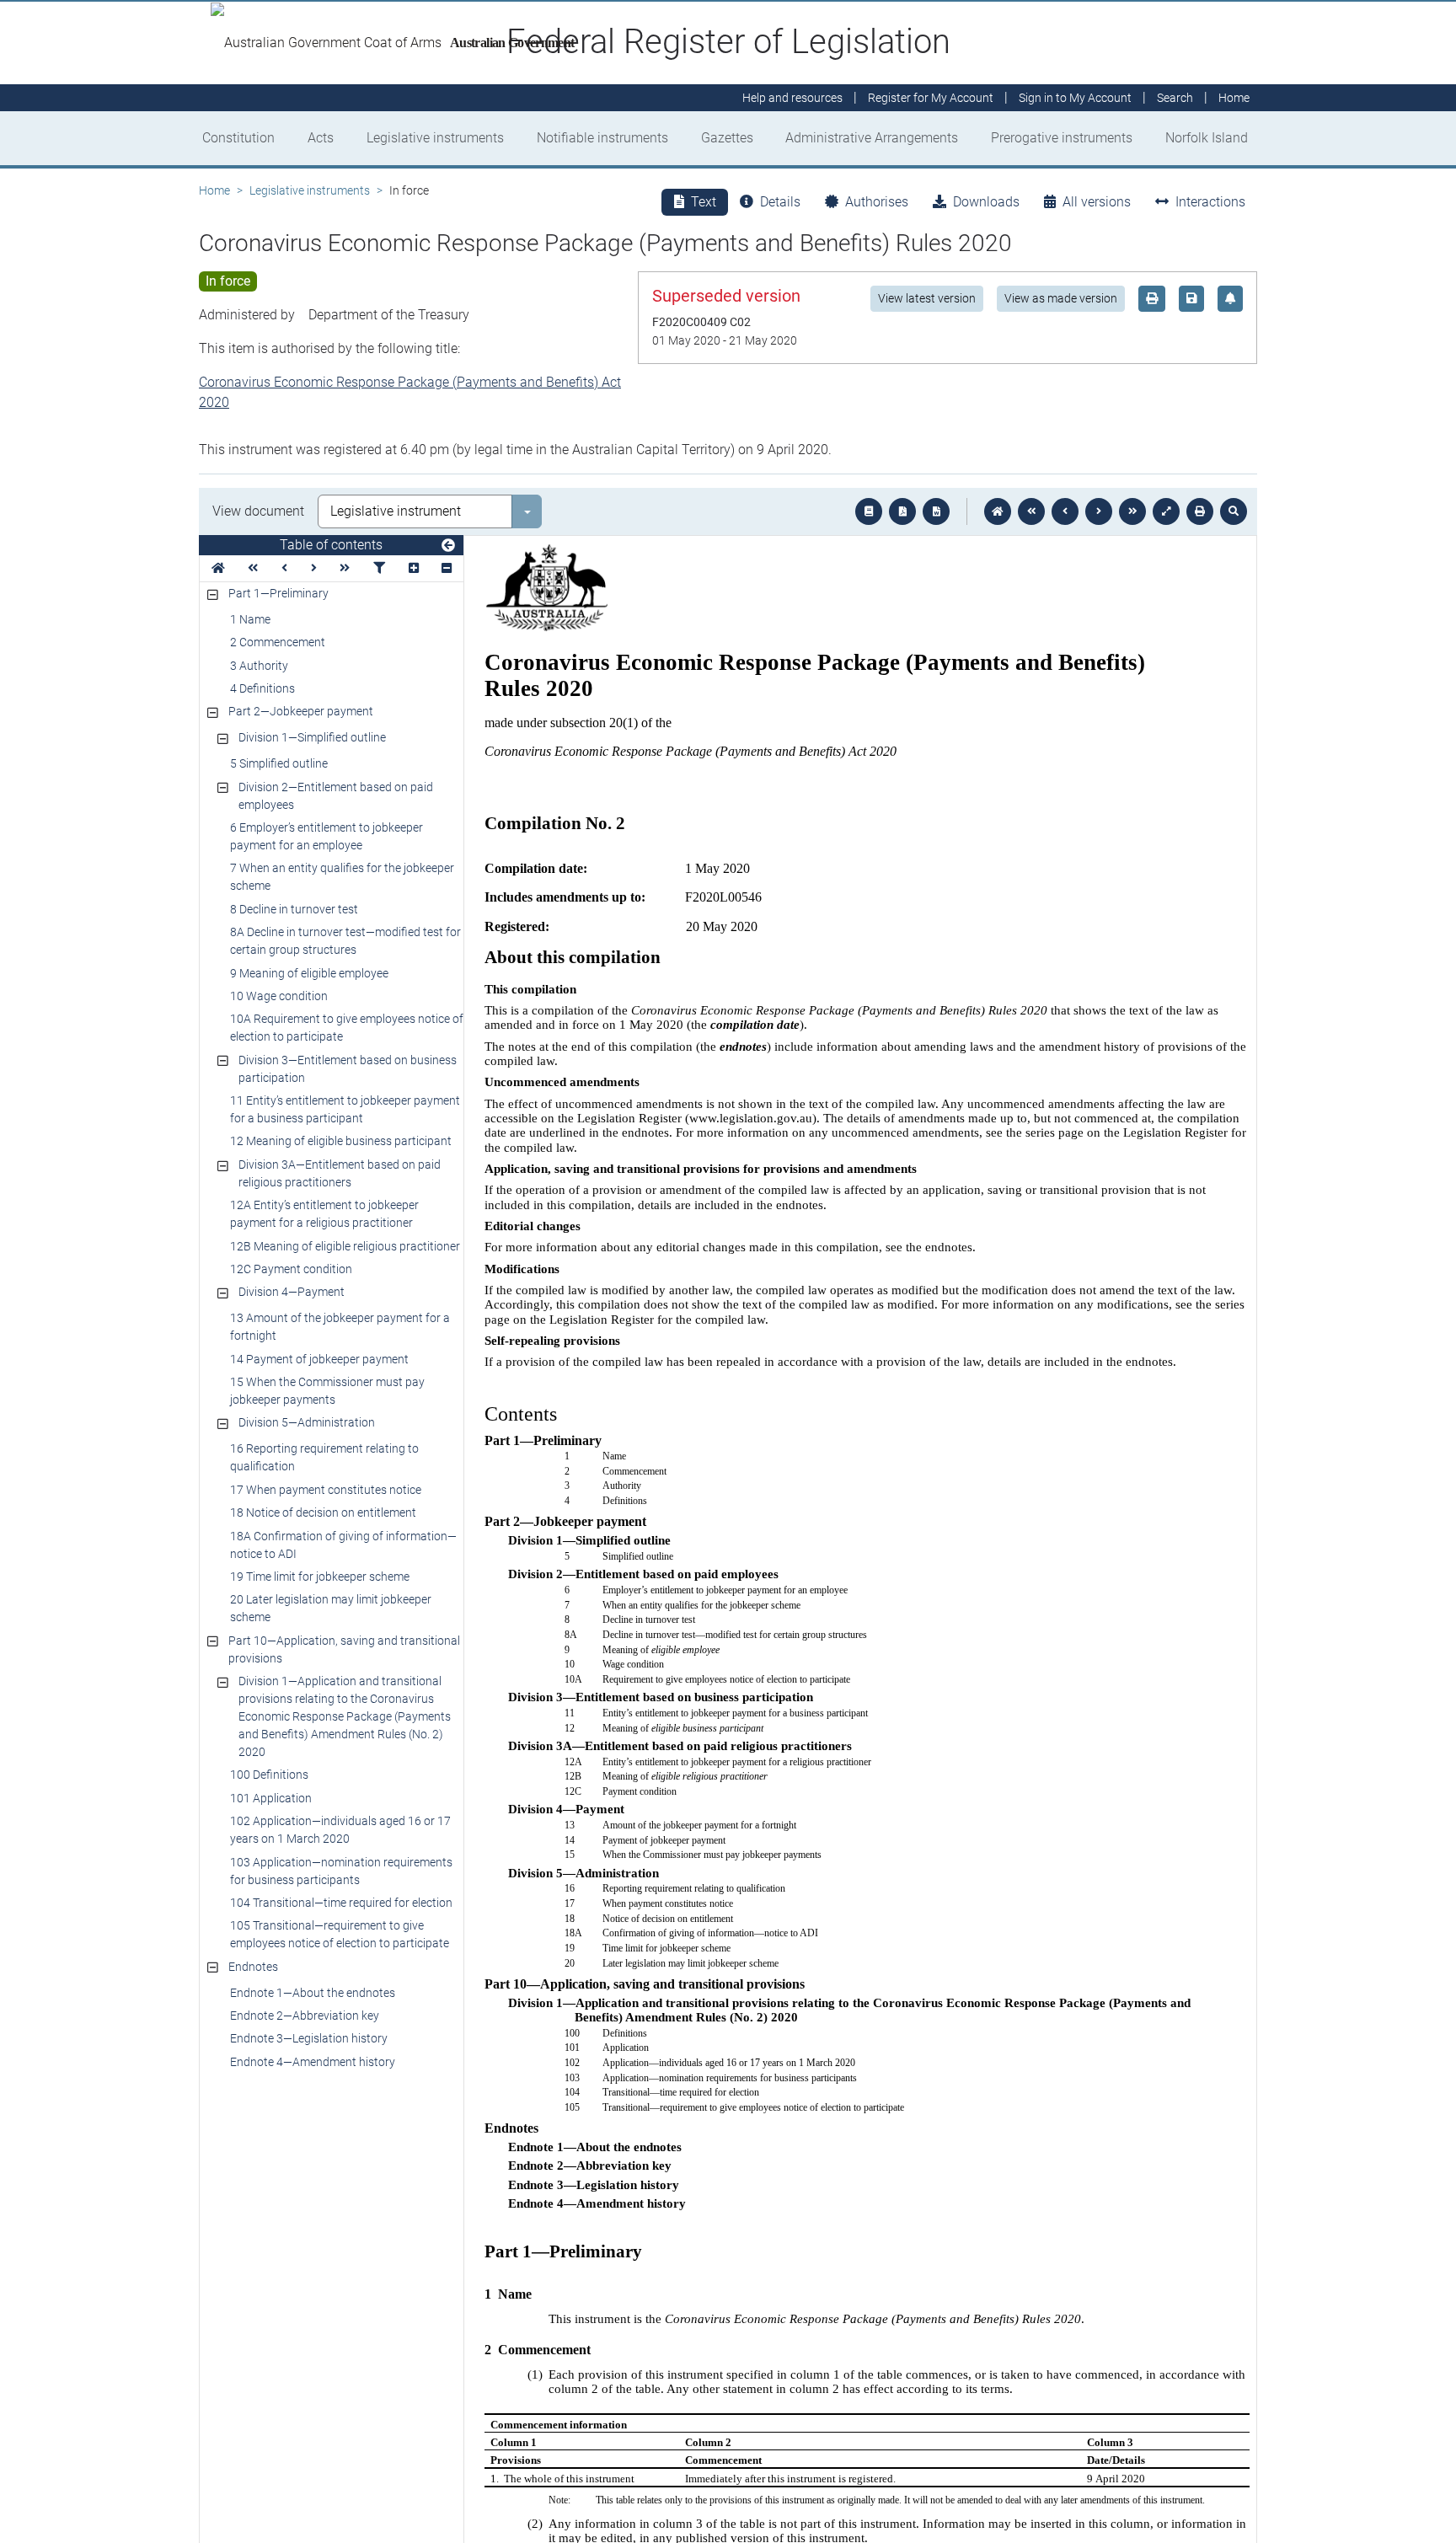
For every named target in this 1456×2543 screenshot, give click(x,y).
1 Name (250, 619)
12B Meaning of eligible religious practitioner (345, 1246)
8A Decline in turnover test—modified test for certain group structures (345, 941)
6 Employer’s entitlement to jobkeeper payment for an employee (327, 836)
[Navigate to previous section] (1065, 511)
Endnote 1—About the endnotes (313, 1993)
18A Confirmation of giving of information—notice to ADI (343, 1545)
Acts (321, 138)
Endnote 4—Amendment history (313, 2062)
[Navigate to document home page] (218, 568)
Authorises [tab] (877, 202)
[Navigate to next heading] (314, 568)
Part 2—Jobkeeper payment (301, 711)
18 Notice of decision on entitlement (323, 1512)
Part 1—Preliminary (278, 593)
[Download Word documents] (936, 511)
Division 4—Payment (292, 1292)
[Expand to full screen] (1166, 511)
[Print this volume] (1200, 511)
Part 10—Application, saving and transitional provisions (344, 1649)
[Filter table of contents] (379, 568)
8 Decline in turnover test (294, 909)
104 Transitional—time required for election (341, 1903)
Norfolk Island (1207, 138)
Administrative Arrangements (872, 138)
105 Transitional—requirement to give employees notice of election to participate (340, 1934)
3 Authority (259, 666)
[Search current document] (1234, 511)
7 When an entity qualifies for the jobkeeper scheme (342, 877)
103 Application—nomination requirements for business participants (341, 1871)
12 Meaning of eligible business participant (341, 1141)
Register (931, 98)
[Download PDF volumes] (902, 511)
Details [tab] (780, 202)
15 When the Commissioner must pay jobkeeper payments (327, 1391)
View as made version (1061, 298)
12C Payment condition (291, 1269)
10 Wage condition (279, 996)
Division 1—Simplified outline (312, 737)
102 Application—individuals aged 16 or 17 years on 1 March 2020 (340, 1830)
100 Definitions (269, 1775)
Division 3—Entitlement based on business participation (348, 1069)
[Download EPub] (869, 511)
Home (214, 190)
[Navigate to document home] (998, 511)
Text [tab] (704, 202)
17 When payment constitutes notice (326, 1490)
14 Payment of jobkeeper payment (319, 1359)
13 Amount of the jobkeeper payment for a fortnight (340, 1327)
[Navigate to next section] (1099, 511)
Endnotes (253, 1967)
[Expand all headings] (414, 568)
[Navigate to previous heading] (284, 568)
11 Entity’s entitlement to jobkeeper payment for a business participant (345, 1109)
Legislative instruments (435, 138)
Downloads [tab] (986, 202)
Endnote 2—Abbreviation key (305, 2016)
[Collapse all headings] (447, 568)
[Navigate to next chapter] (1132, 511)
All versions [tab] (1097, 202)
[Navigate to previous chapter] (1031, 511)
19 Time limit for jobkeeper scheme (320, 1577)
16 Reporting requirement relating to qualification (324, 1457)
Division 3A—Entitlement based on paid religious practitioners (340, 1173)
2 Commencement (278, 642)
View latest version (927, 298)
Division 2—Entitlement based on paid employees (336, 796)
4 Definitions (262, 688)
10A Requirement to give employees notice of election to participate (347, 1028)
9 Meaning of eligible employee (309, 973)
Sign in (1075, 98)
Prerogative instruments (1062, 138)
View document (258, 511)
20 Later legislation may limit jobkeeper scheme (331, 1608)
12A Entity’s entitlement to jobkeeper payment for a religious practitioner (324, 1214)
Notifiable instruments (602, 138)
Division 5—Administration (307, 1422)
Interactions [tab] (1210, 202)
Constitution (238, 138)
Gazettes (727, 138)
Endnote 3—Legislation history (309, 2038)
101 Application (271, 1798)
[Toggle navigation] (448, 546)
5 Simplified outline (279, 763)
